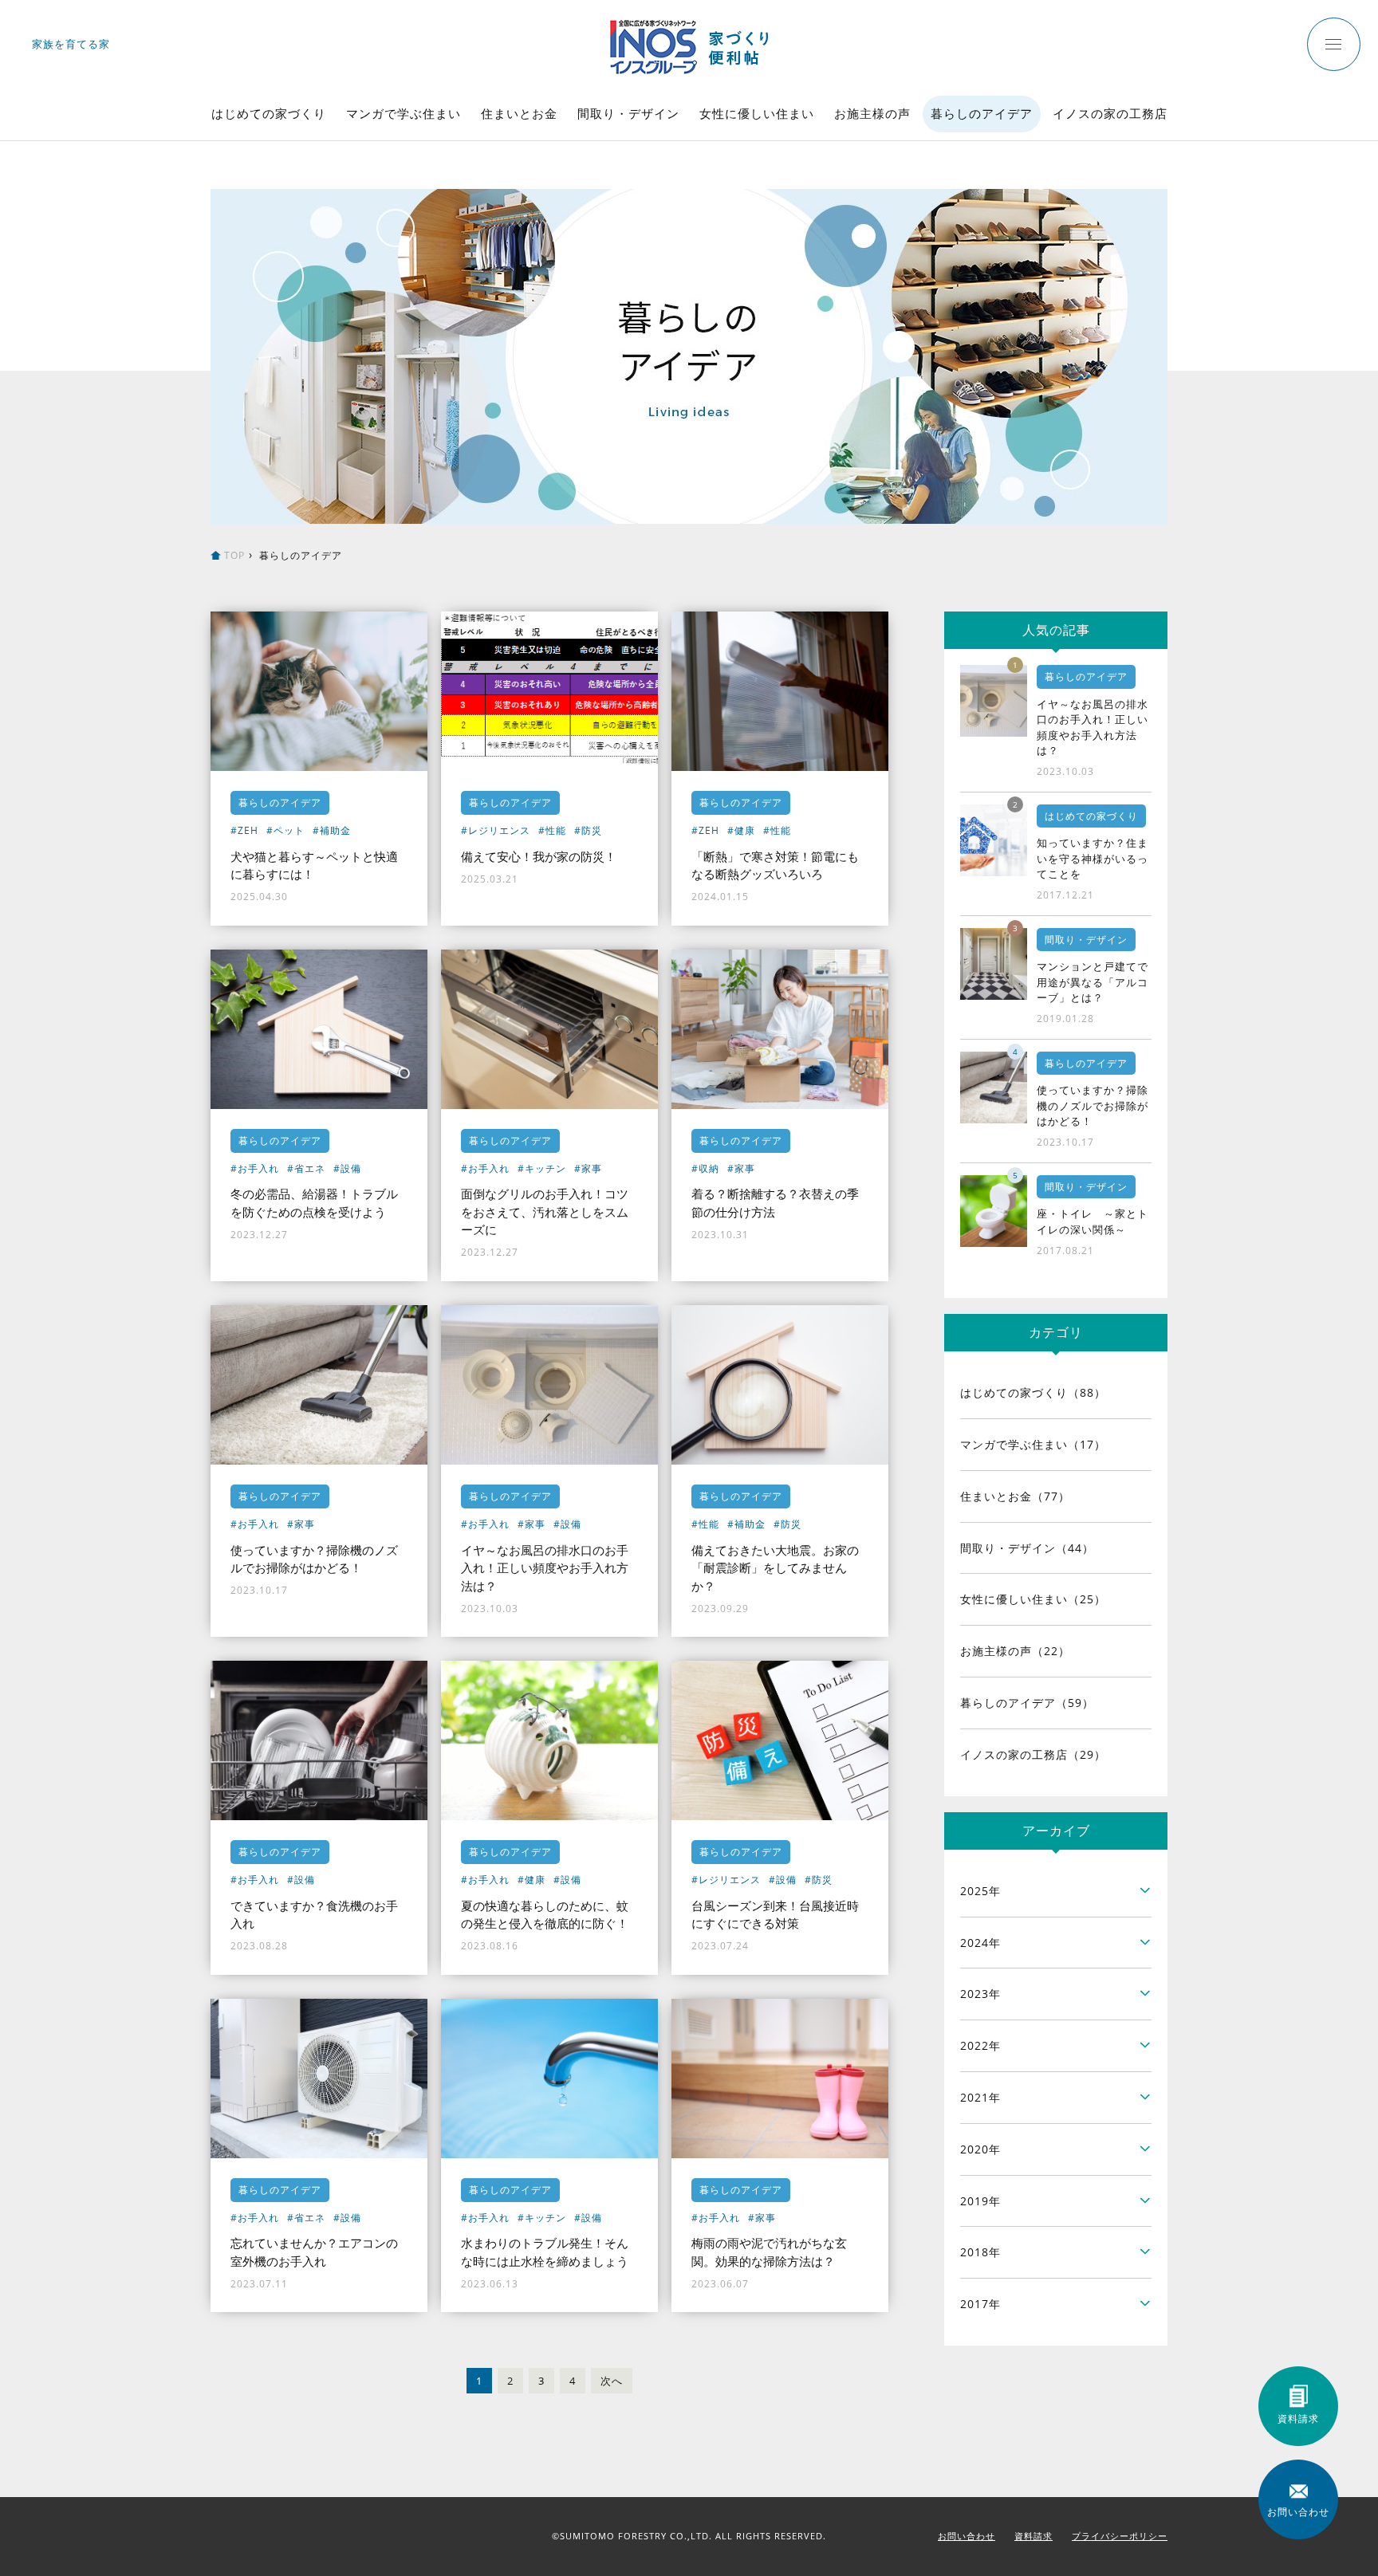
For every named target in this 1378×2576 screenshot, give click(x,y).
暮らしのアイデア (982, 113)
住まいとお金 (519, 113)
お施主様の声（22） (1015, 1651)
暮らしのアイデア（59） (1027, 1703)
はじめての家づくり (269, 113)
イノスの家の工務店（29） (1033, 1754)
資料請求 (1033, 2536)
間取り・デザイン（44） (1027, 1548)
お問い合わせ (967, 2536)
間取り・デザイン (628, 113)
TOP (234, 555)
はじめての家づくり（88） (1033, 1392)
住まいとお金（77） (1015, 1496)
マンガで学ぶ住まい (404, 113)
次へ (612, 2381)
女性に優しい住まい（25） (1033, 1599)
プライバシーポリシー (1120, 2536)
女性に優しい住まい (757, 113)
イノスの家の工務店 (1110, 113)
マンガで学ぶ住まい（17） (1033, 1444)
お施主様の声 (872, 113)
